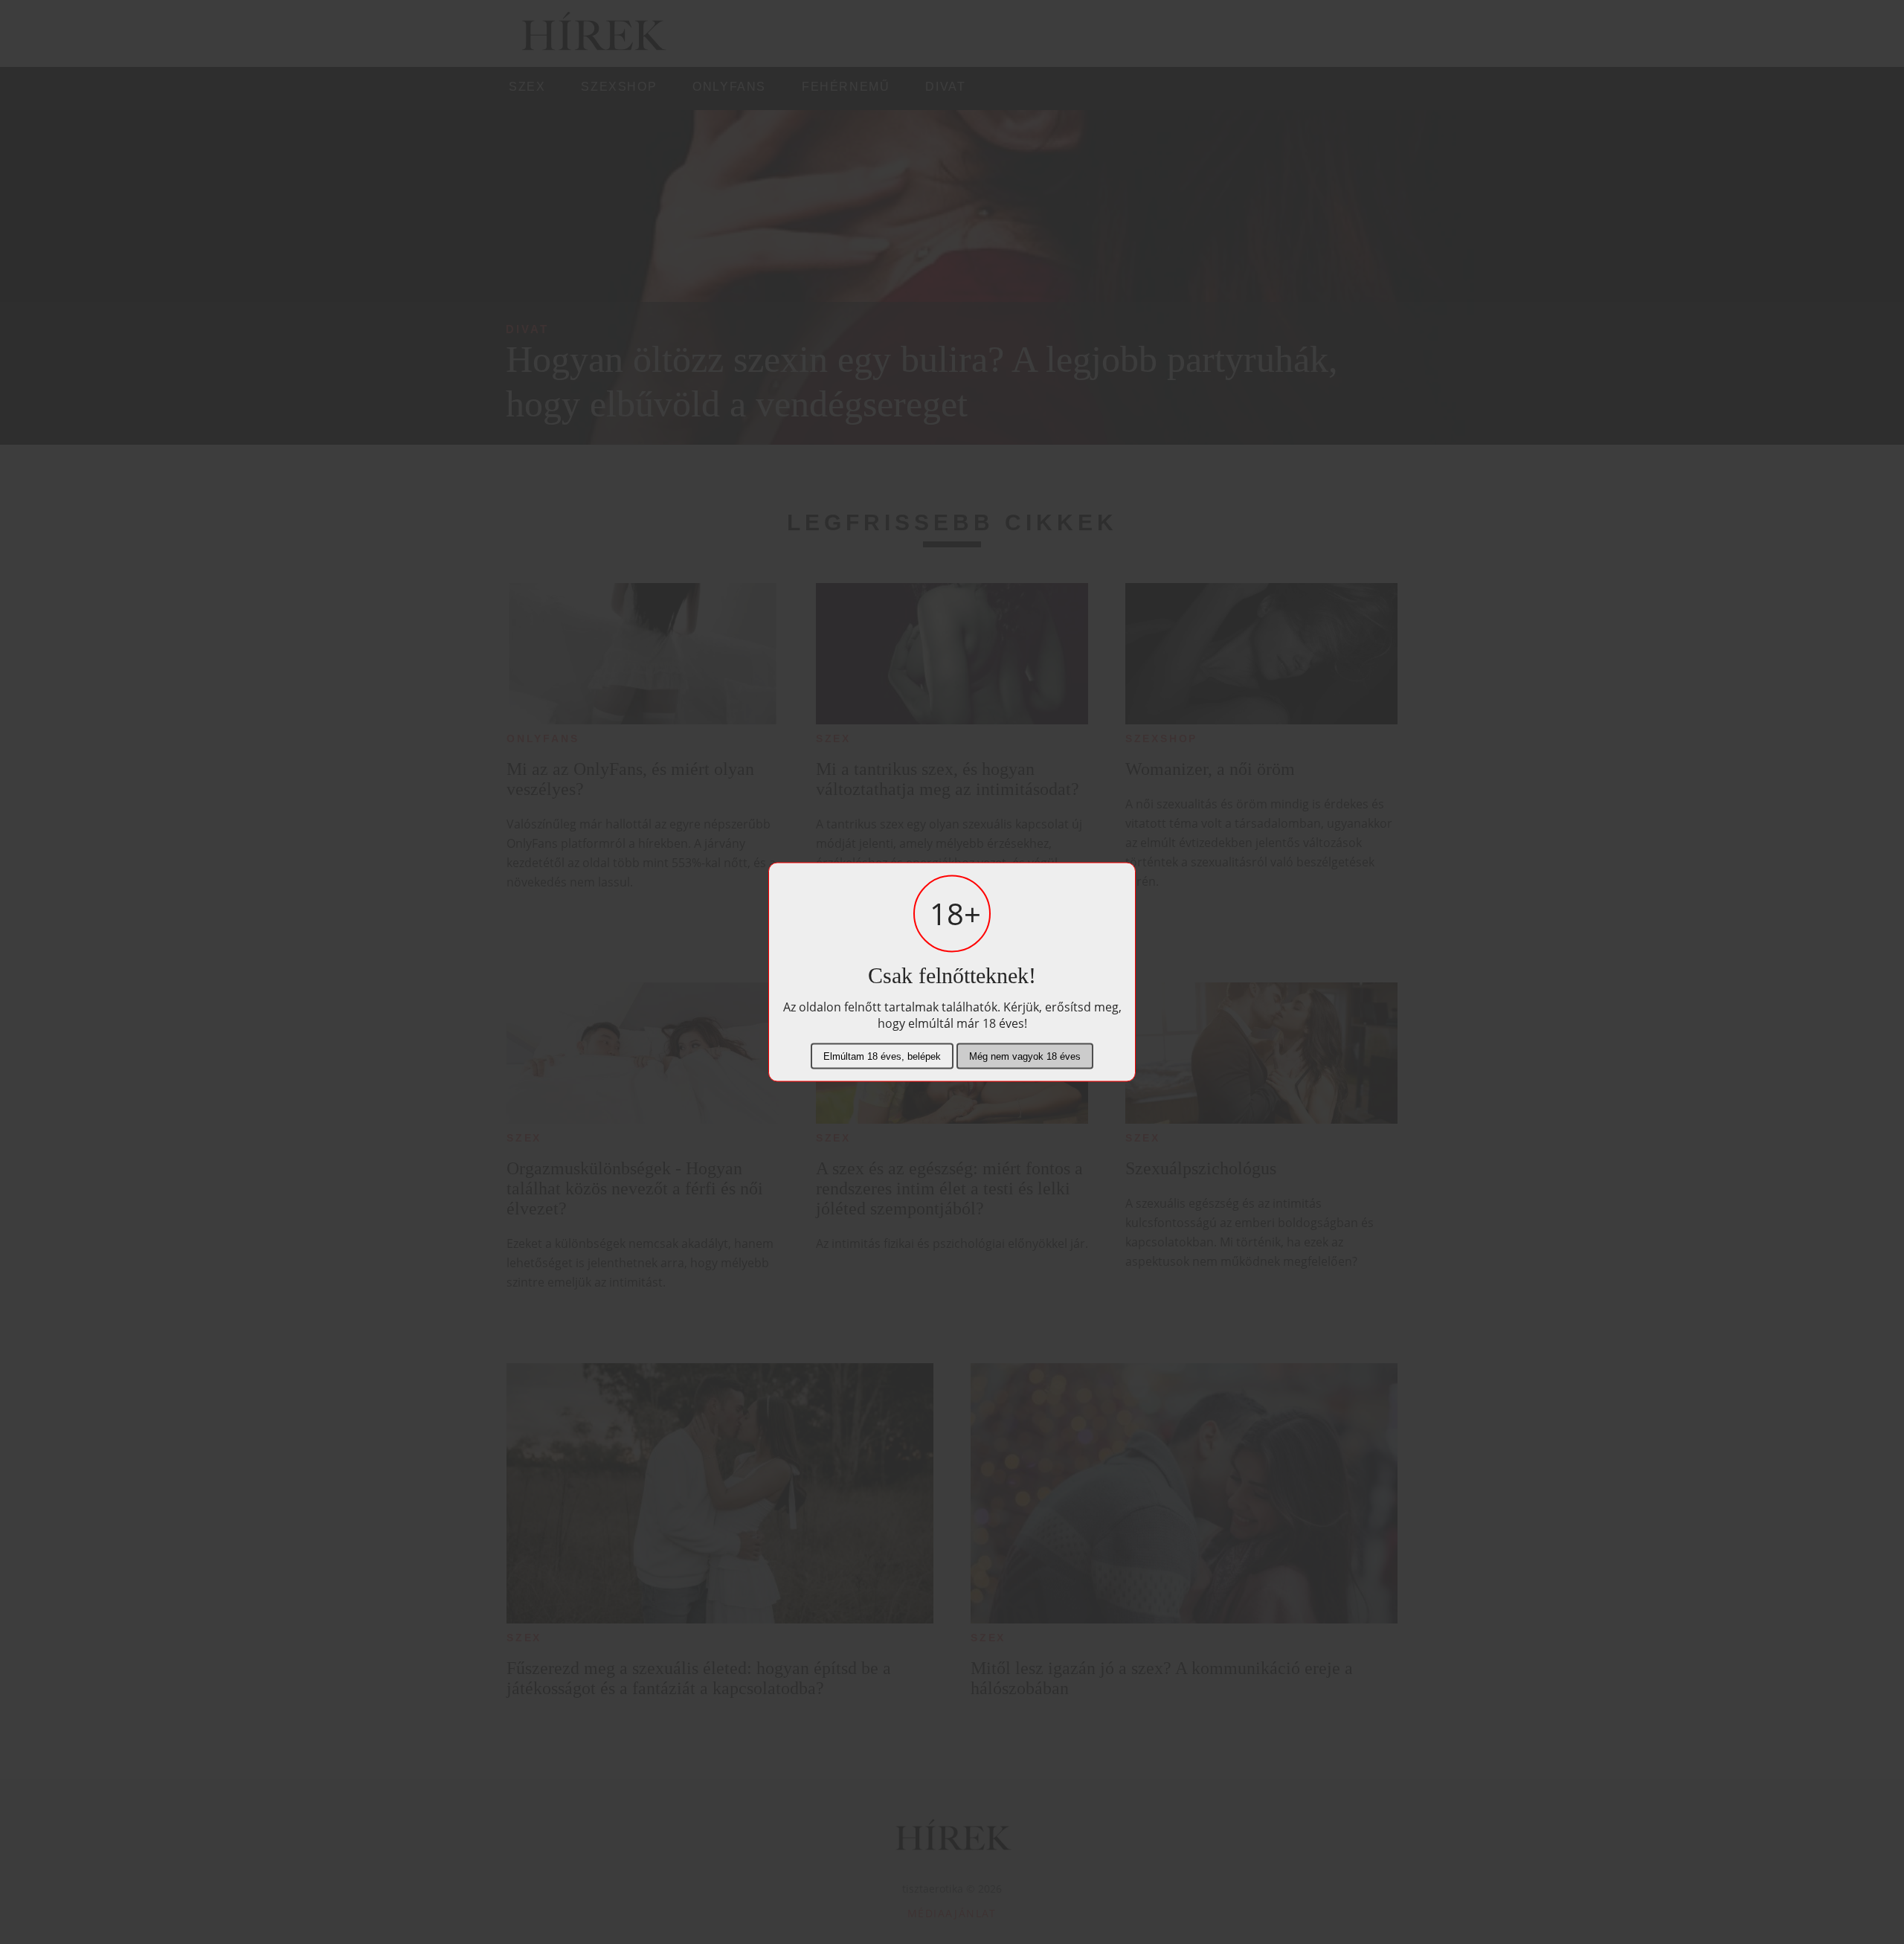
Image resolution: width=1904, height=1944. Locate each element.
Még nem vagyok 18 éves (1025, 1056)
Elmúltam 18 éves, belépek (882, 1056)
